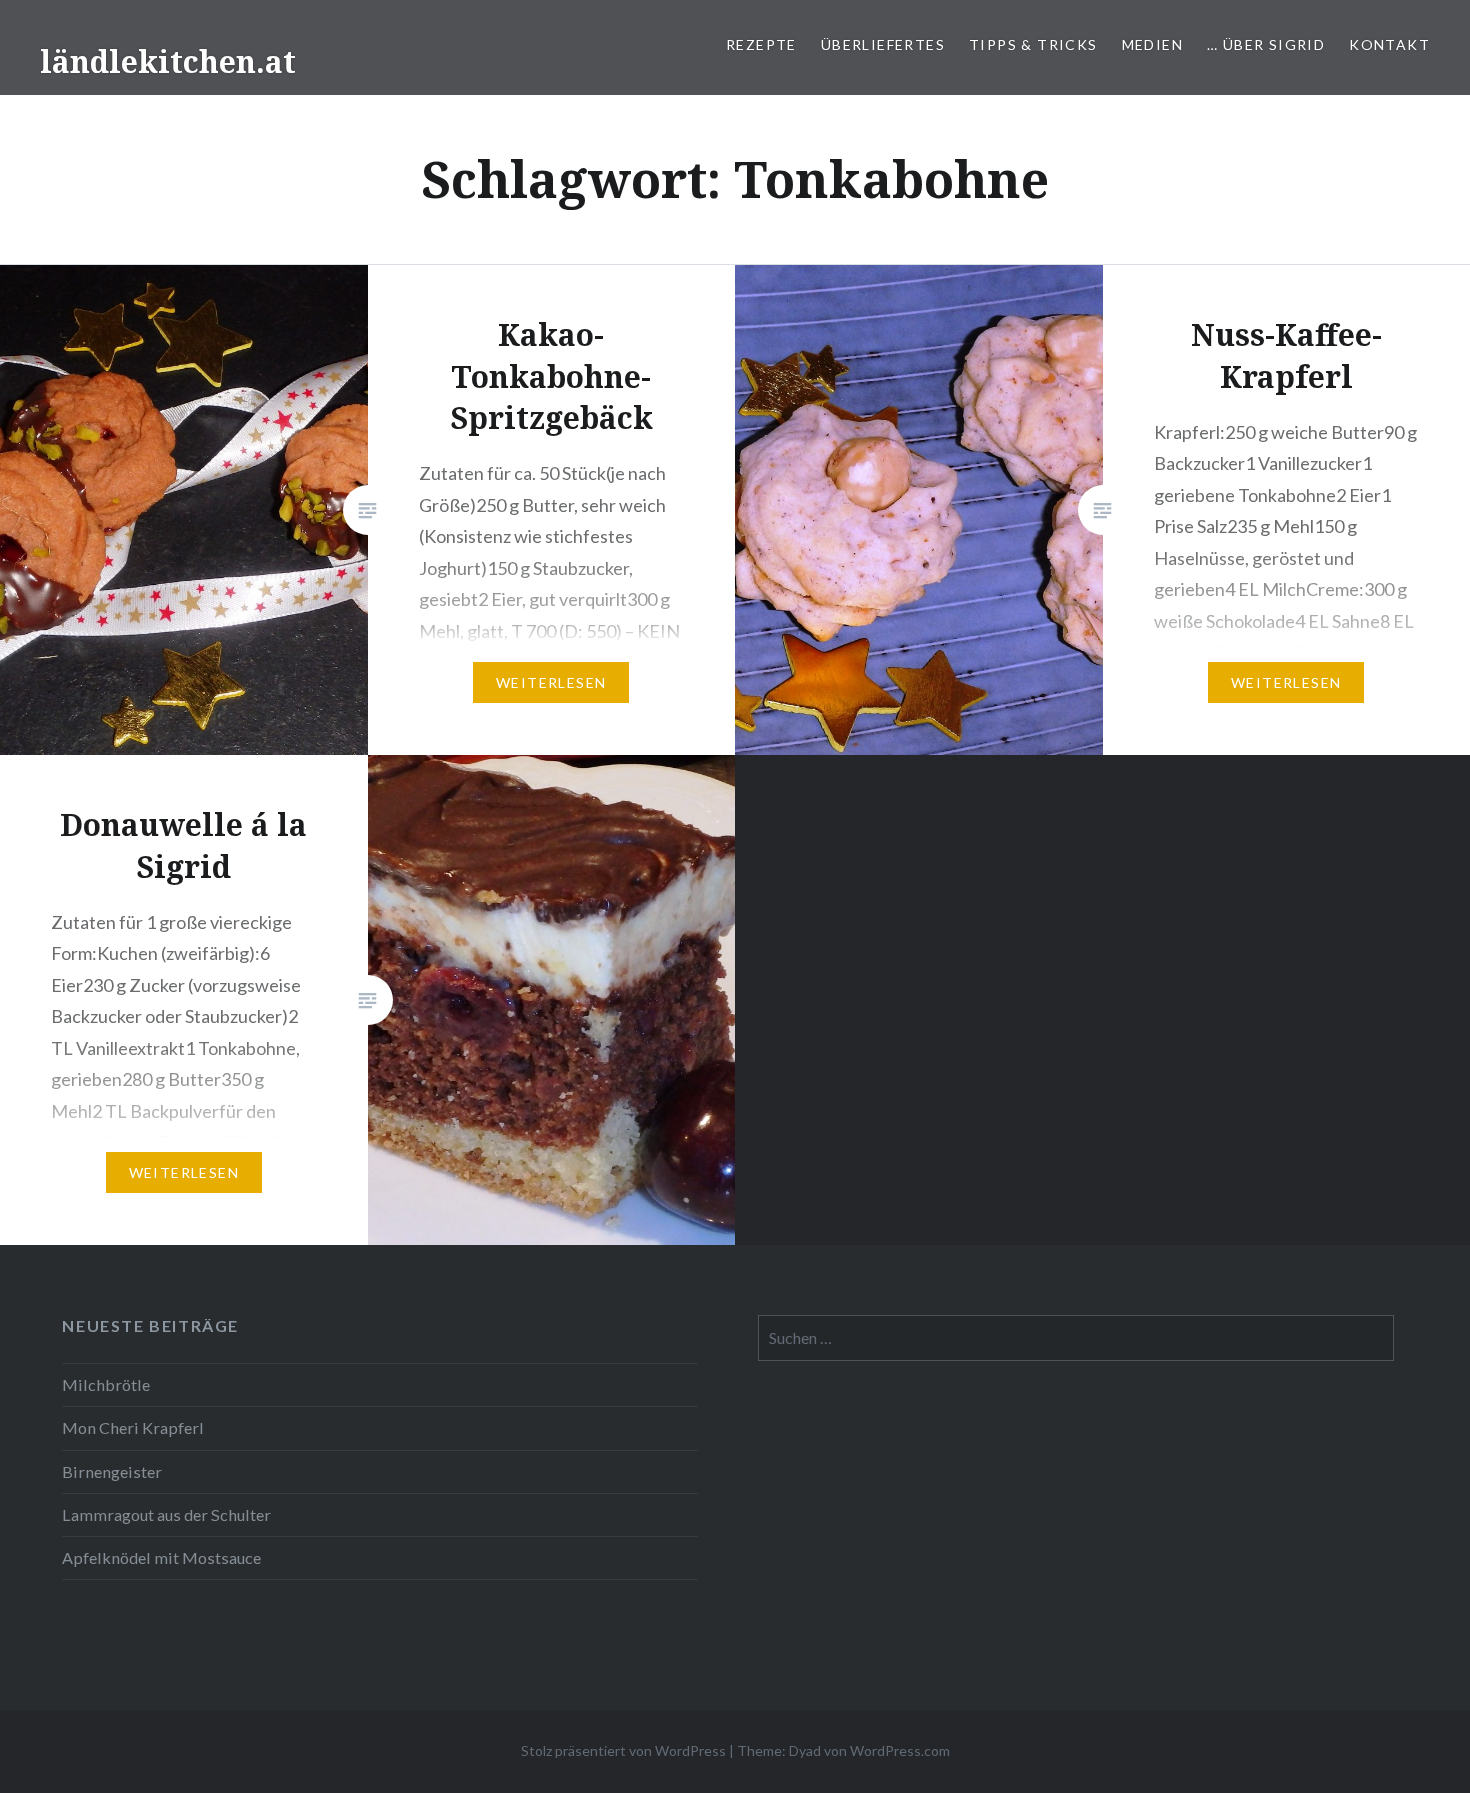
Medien (1152, 44)
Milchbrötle (106, 1384)
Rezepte (761, 44)
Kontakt (1389, 44)
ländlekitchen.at (168, 61)
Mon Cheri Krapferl (133, 1427)
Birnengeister (112, 1471)
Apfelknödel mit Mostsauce (161, 1557)
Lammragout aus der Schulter (166, 1514)
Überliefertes (883, 44)
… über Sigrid (1266, 44)
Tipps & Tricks (1033, 44)
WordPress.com (900, 1750)
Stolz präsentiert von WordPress (623, 1750)
